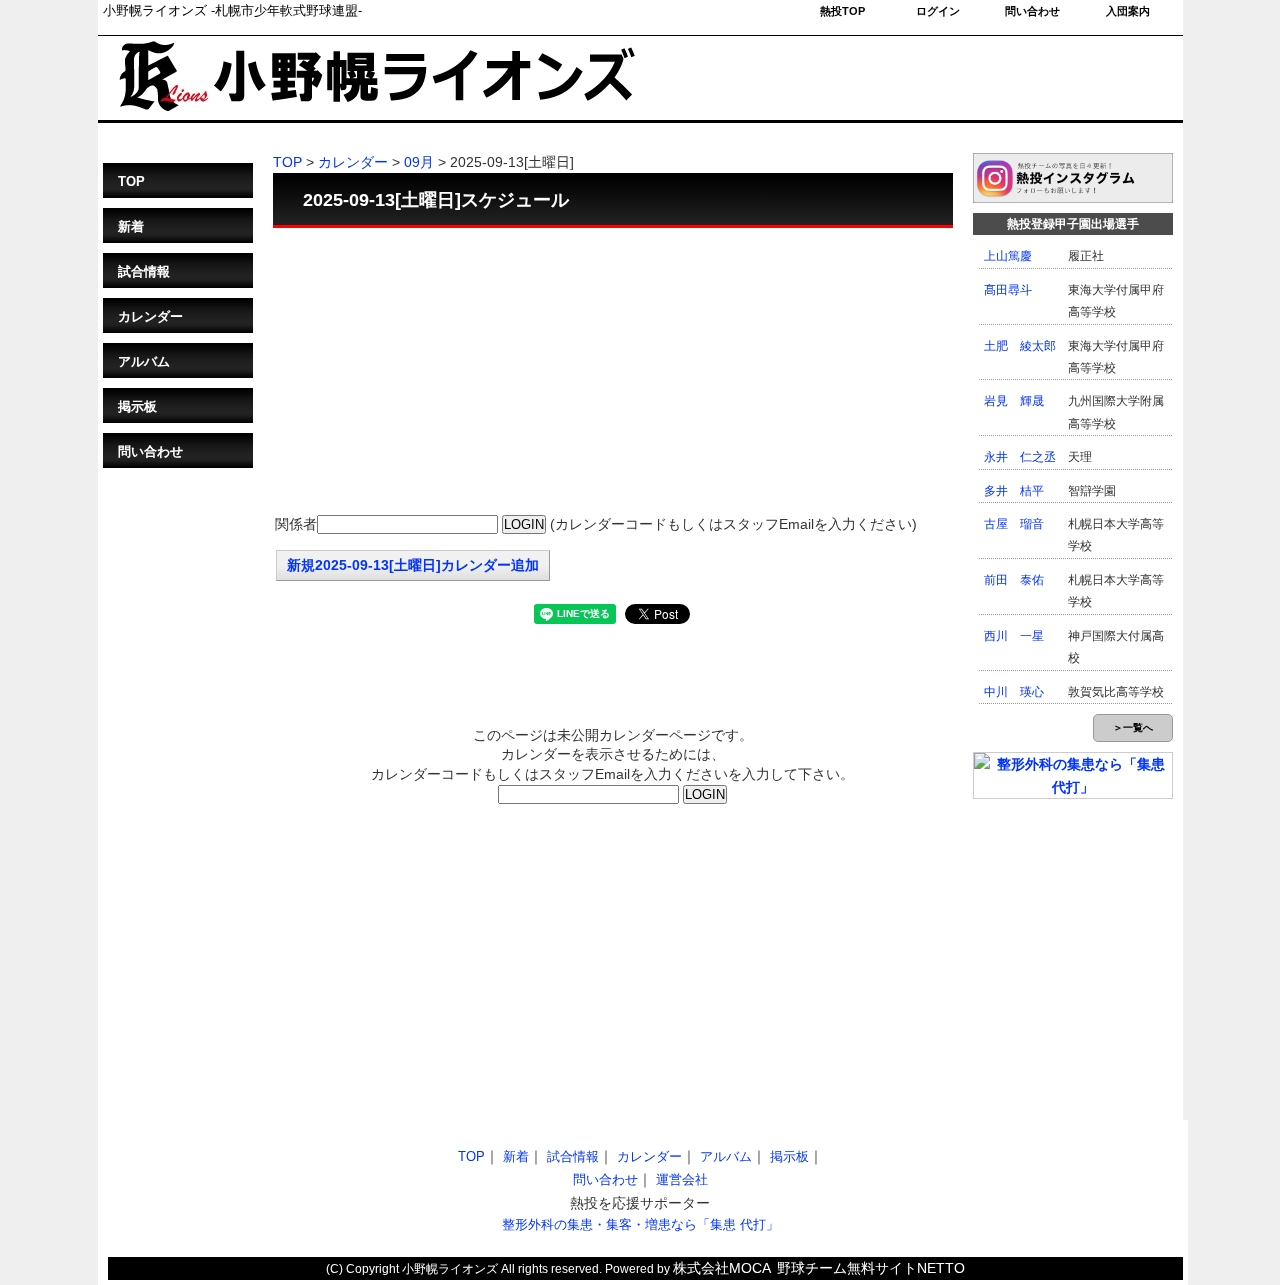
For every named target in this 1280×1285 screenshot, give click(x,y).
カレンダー (150, 316)
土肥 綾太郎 (1020, 346)
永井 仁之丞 (1020, 457)
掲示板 (137, 406)
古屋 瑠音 (1014, 524)
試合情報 (144, 271)
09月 (419, 162)
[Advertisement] (613, 373)
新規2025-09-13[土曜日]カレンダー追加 (413, 565)
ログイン (938, 11)
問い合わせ (1032, 11)
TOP (131, 181)
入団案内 (1128, 11)
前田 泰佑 (1014, 580)
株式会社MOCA (722, 1268)
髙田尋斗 (1008, 290)
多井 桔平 (1014, 491)
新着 (131, 226)
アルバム (144, 361)
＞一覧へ (1133, 727)
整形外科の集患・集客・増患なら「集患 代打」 (640, 1224)
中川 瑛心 (1014, 692)
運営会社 (682, 1179)
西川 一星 (1014, 636)
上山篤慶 (1008, 256)
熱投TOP (842, 11)
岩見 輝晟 (1014, 401)
